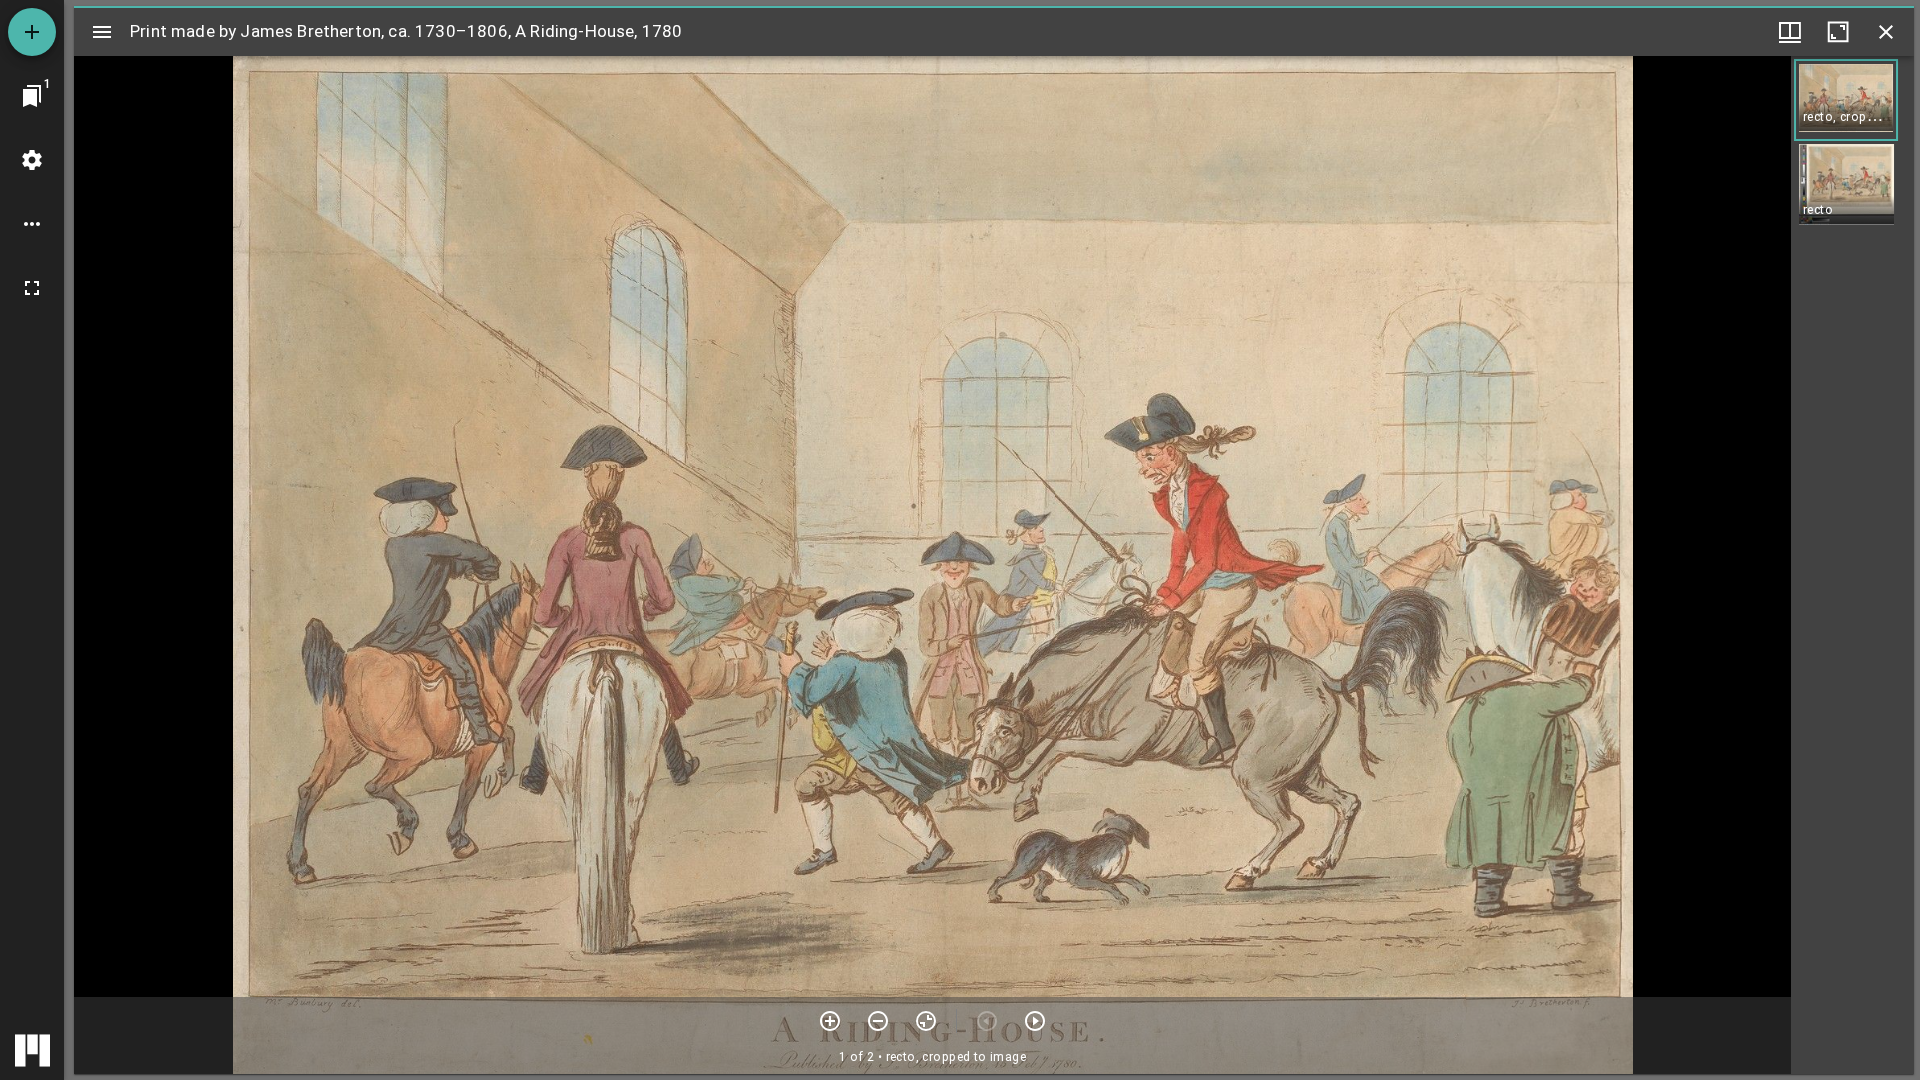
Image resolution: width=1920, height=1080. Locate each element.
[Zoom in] (830, 1021)
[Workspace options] (32, 224)
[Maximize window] (1838, 32)
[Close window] (1886, 32)
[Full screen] (32, 288)
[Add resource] (32, 32)
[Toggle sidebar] (102, 32)
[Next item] (1035, 1021)
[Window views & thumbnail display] (1790, 32)
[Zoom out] (878, 1021)
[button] (1846, 100)
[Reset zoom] (926, 1021)
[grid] (1852, 565)
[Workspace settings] (32, 160)
